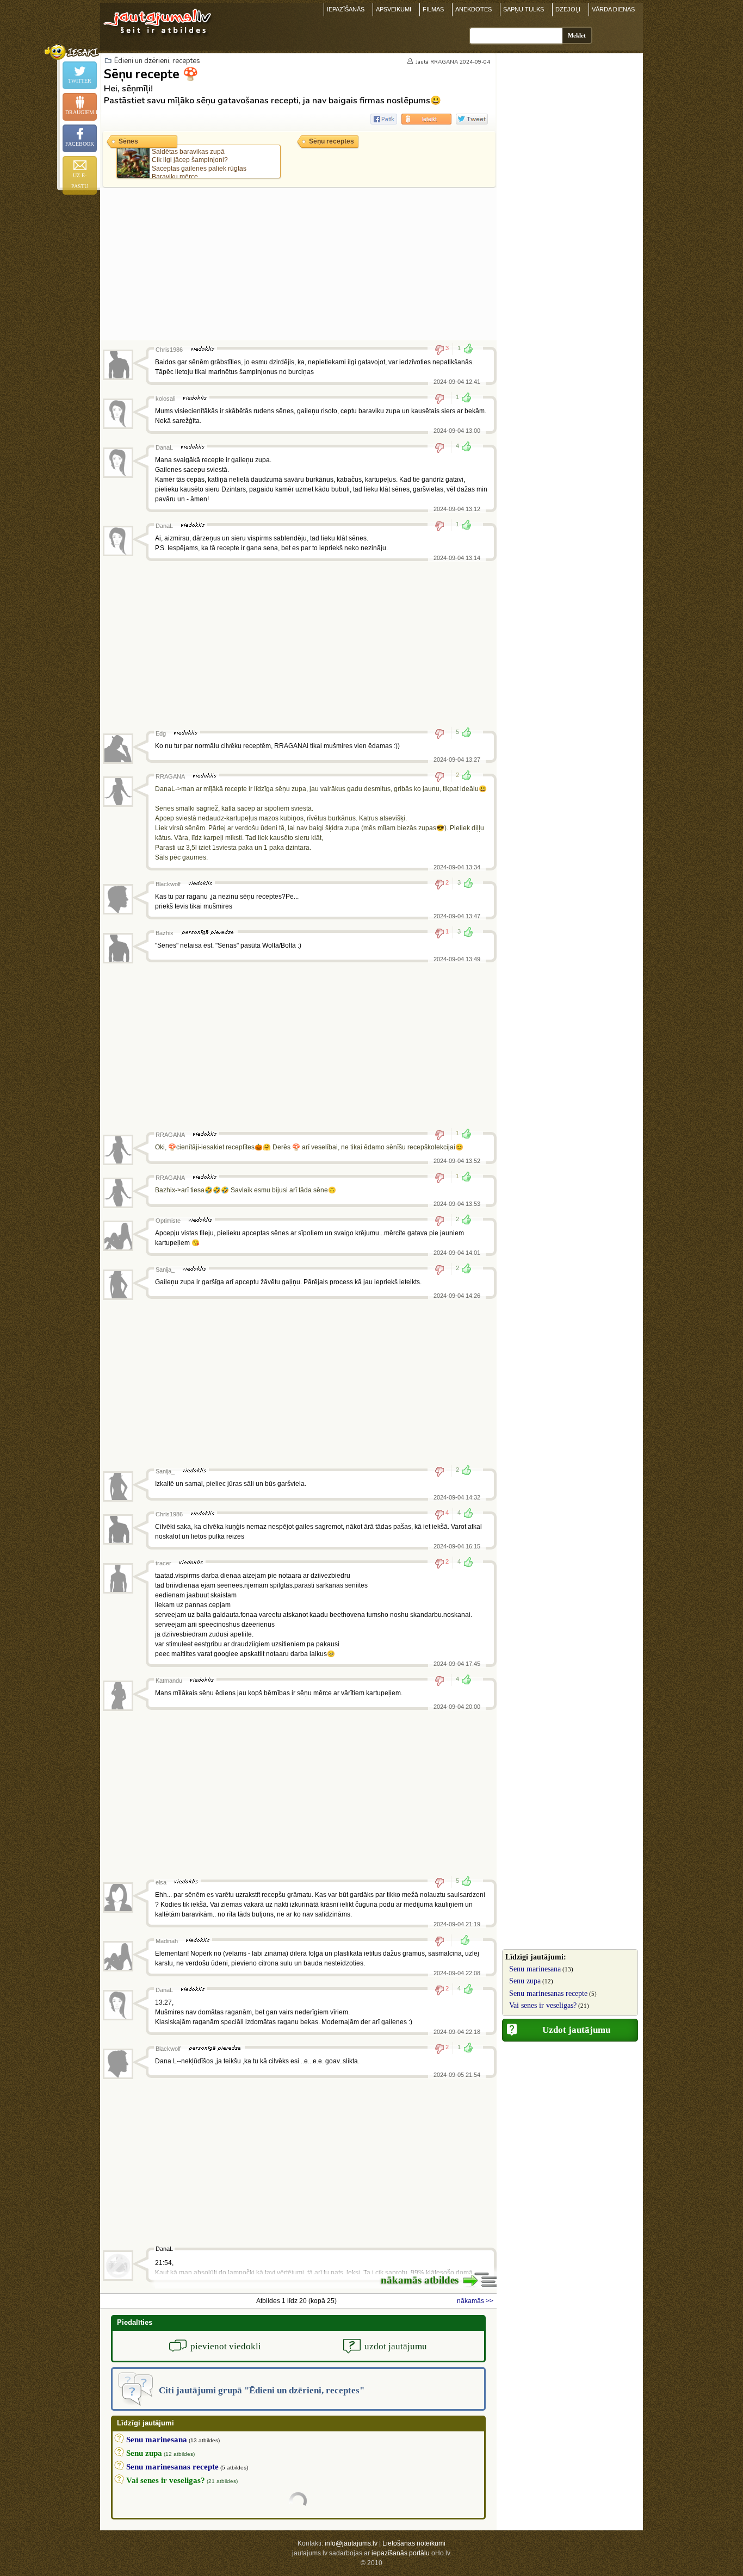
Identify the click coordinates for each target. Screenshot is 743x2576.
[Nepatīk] (443, 399)
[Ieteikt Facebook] (384, 119)
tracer (163, 1563)
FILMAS (433, 9)
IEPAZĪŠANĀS (346, 9)
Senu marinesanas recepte (548, 1993)
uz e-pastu (80, 181)
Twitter (80, 81)
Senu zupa (525, 1981)
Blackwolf (168, 884)
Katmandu (169, 1681)
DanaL (164, 447)
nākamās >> (475, 2301)
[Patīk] (462, 1941)
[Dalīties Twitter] (472, 119)
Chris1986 (169, 350)
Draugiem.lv (81, 112)
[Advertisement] (298, 264)
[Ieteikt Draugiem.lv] (426, 119)
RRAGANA (444, 62)
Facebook (80, 144)
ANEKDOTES (473, 9)
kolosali (165, 399)
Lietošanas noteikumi (414, 2543)
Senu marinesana (535, 1969)
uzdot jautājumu (396, 2346)
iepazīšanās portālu (401, 2553)
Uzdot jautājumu (576, 2030)
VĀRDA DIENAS (613, 9)
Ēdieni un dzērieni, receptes (157, 61)
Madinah (167, 1941)
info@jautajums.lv (351, 2543)
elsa (161, 1882)
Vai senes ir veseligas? (543, 2005)
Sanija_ (165, 1270)
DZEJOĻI (568, 9)
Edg (161, 733)
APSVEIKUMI (394, 9)
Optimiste (168, 1221)
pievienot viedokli (226, 2346)
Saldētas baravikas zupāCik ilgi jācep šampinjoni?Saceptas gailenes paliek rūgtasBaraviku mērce (199, 164)
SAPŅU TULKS (524, 9)
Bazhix (165, 933)
